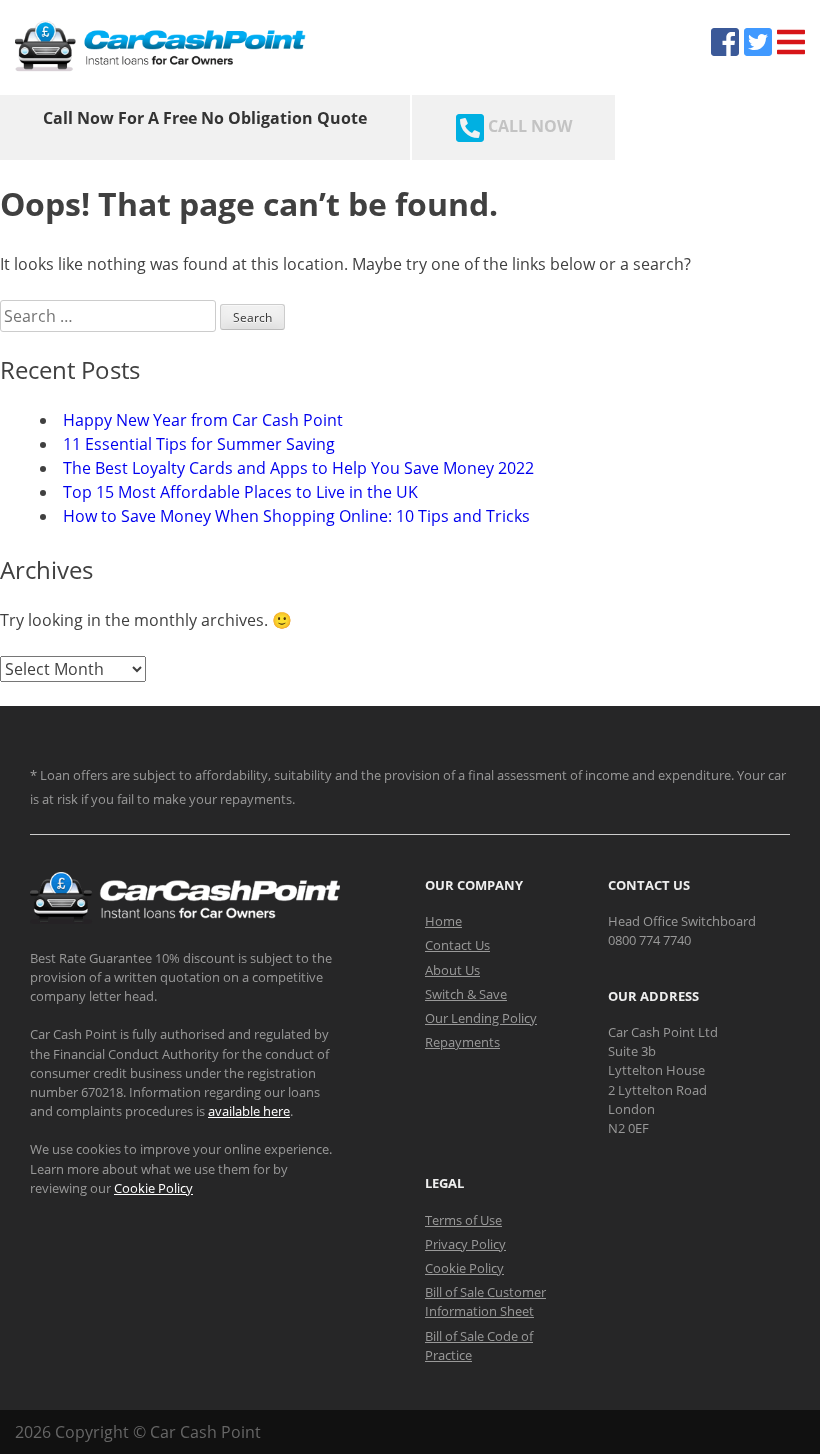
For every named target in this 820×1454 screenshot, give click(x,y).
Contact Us (457, 945)
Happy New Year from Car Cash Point (203, 420)
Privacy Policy (465, 1244)
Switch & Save (466, 994)
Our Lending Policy (481, 1018)
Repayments (462, 1042)
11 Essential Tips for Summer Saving (199, 444)
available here (249, 1111)
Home (443, 921)
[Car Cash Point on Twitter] (758, 41)
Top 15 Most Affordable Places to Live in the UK (240, 492)
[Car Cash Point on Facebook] (725, 41)
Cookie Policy (153, 1188)
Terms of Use (463, 1220)
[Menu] (791, 41)
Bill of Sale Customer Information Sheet (485, 1301)
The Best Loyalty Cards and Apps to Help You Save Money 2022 (298, 468)
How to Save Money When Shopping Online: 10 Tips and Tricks (296, 516)
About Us (452, 970)
